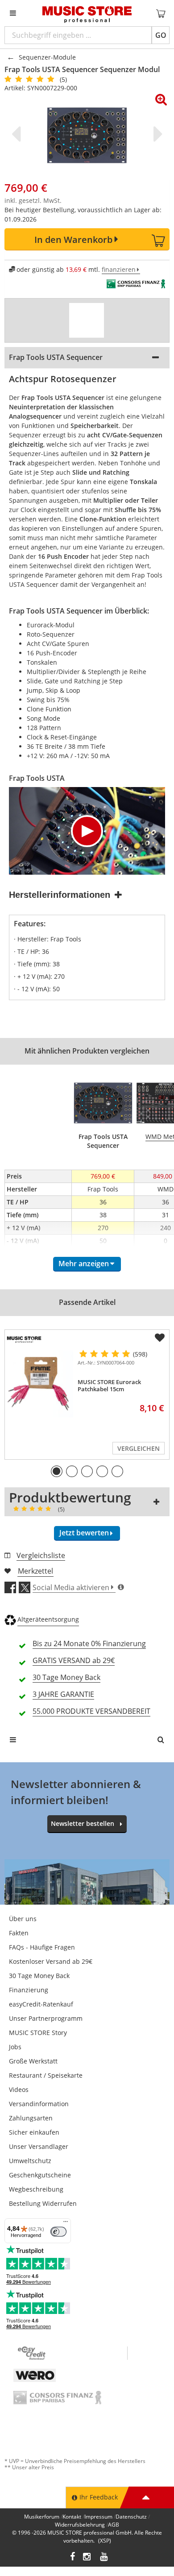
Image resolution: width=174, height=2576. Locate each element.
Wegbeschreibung (36, 2189)
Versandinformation (39, 2104)
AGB (114, 2525)
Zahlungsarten (31, 2118)
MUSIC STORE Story (38, 2033)
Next (156, 134)
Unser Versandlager (39, 2146)
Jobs (15, 2047)
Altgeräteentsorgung (48, 1619)
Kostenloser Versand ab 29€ (51, 1961)
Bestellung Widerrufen (43, 2203)
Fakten (19, 1933)
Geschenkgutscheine (40, 2175)
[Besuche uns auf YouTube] (104, 2558)
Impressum (98, 2517)
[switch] (58, 2232)
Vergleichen (139, 1448)
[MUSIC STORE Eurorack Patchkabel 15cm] (39, 1384)
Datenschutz (131, 2517)
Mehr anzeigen (84, 1264)
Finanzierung (29, 1990)
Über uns (23, 1919)
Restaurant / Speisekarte (46, 2075)
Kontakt (72, 2517)
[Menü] (66, 2224)
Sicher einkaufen (34, 2132)
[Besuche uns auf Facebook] (72, 2558)
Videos (19, 2089)
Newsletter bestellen (83, 1823)
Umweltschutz (30, 2161)
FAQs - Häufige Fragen (42, 1947)
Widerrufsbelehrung (80, 2525)
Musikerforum (42, 2517)
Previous (18, 134)
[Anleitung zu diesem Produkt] (87, 320)
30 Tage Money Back (39, 1976)
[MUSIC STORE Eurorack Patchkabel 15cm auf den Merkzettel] (160, 1338)
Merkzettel (35, 1571)
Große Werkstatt (33, 2061)
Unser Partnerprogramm (46, 2018)
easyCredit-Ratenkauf (41, 2004)
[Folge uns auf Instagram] (87, 2558)
